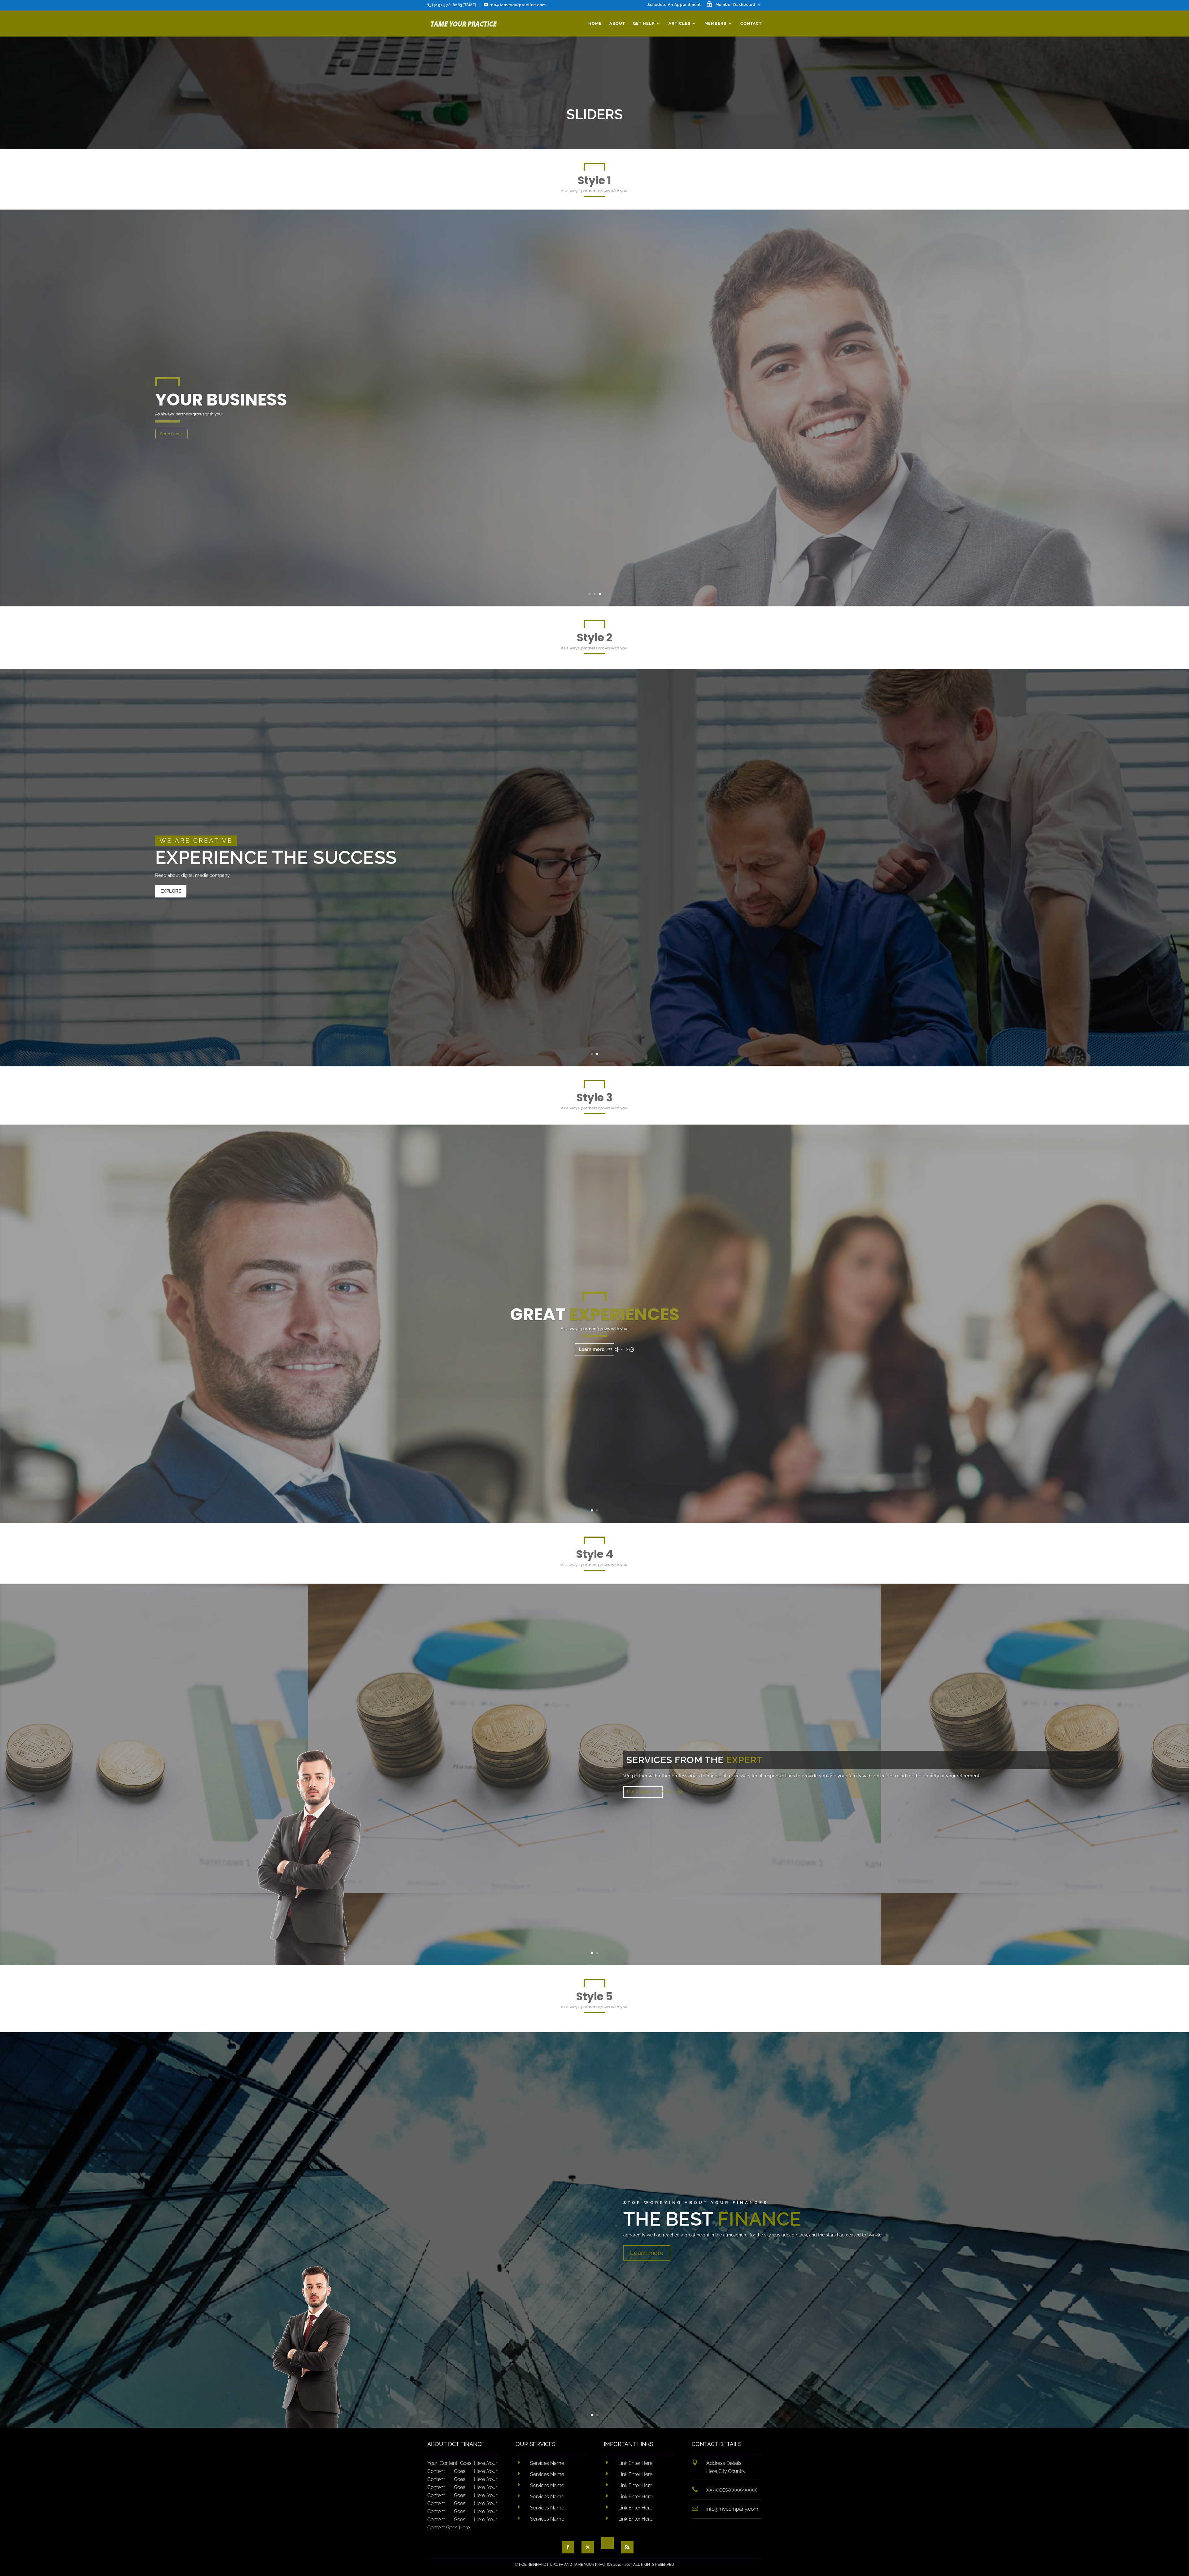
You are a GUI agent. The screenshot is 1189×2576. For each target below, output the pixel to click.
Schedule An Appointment (674, 5)
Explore (171, 891)
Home (595, 24)
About (617, 24)
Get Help (644, 24)
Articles (679, 24)
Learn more (592, 1389)
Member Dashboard (736, 5)
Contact (751, 24)
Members (715, 24)
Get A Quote (172, 473)
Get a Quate (640, 1830)
